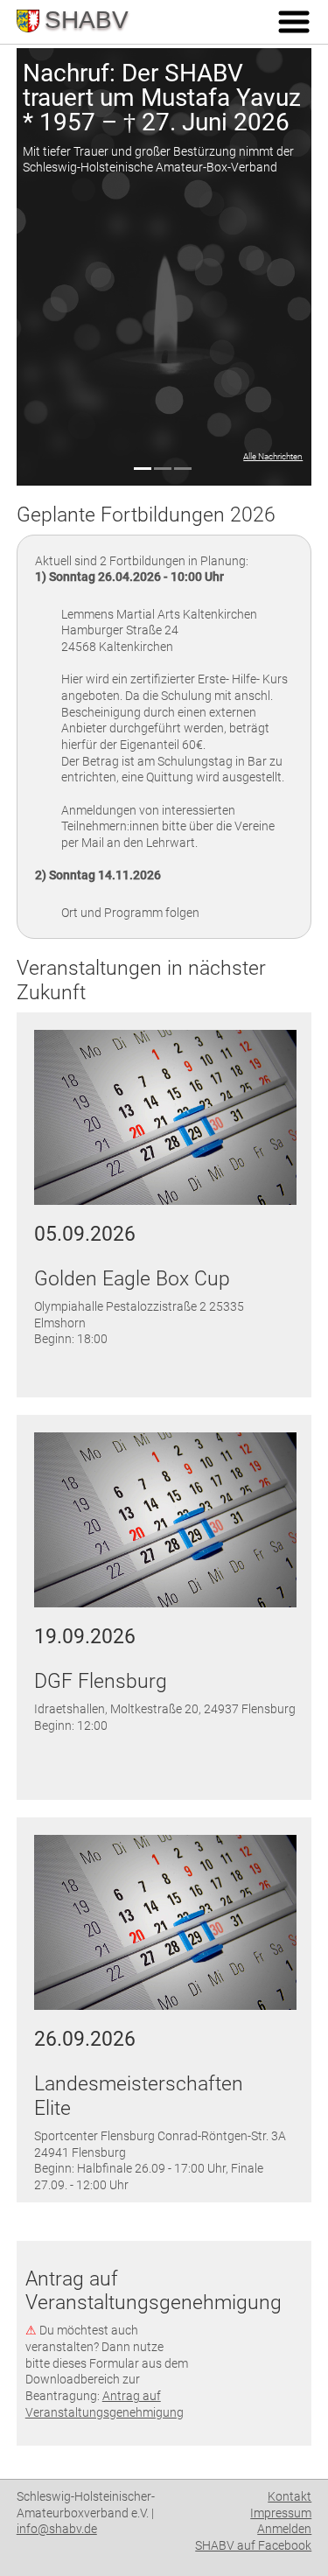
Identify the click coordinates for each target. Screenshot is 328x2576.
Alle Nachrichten (273, 456)
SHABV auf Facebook (253, 2545)
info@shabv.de (57, 2529)
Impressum (281, 2513)
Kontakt (290, 2496)
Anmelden (284, 2529)
